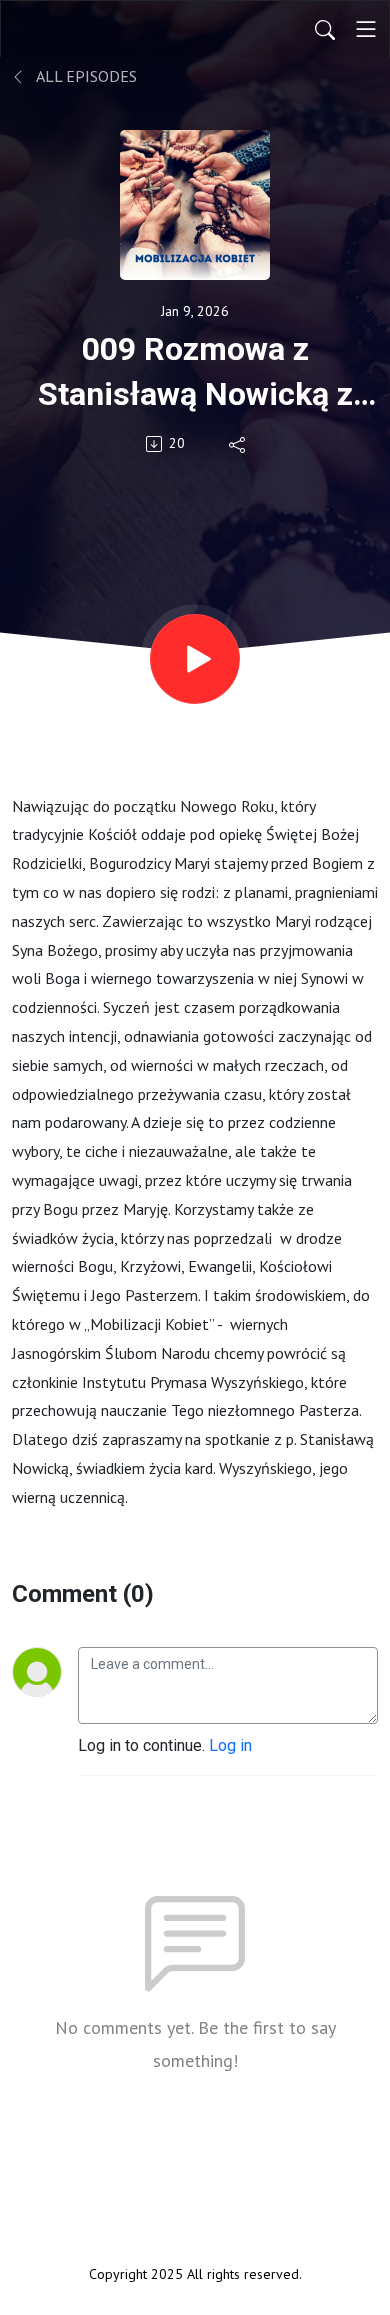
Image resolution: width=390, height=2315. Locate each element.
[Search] (325, 29)
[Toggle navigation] (366, 29)
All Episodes (85, 76)
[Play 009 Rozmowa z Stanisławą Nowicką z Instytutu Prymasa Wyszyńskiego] (195, 659)
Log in (230, 1745)
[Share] (238, 444)
